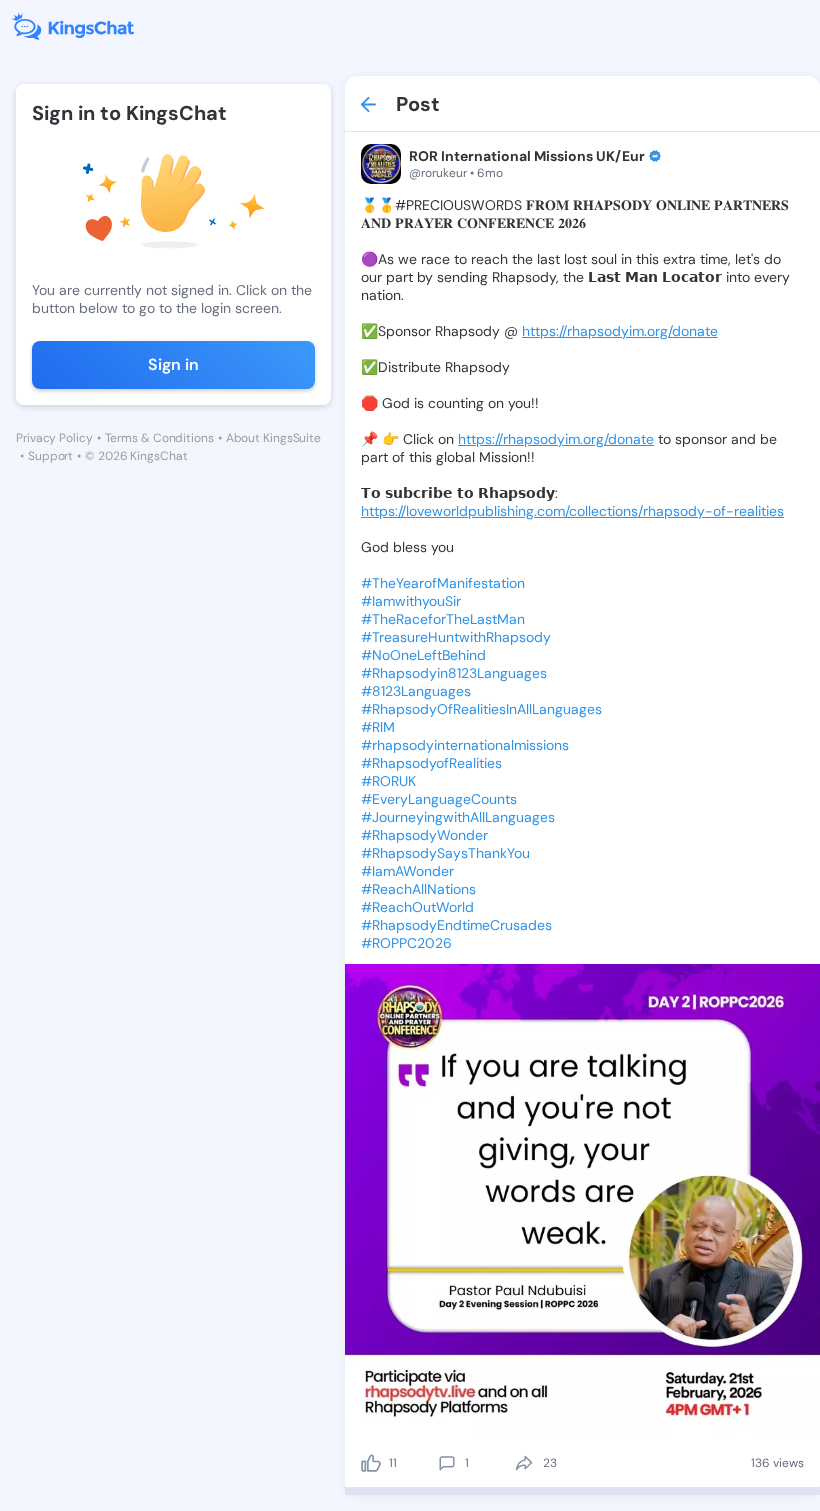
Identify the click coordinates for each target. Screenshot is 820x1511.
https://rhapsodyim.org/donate (620, 331)
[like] (371, 1463)
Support (50, 456)
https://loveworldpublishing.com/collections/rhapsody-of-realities (572, 511)
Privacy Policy (54, 438)
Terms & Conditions (159, 438)
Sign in (173, 364)
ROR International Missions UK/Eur (527, 156)
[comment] (447, 1463)
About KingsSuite (273, 438)
